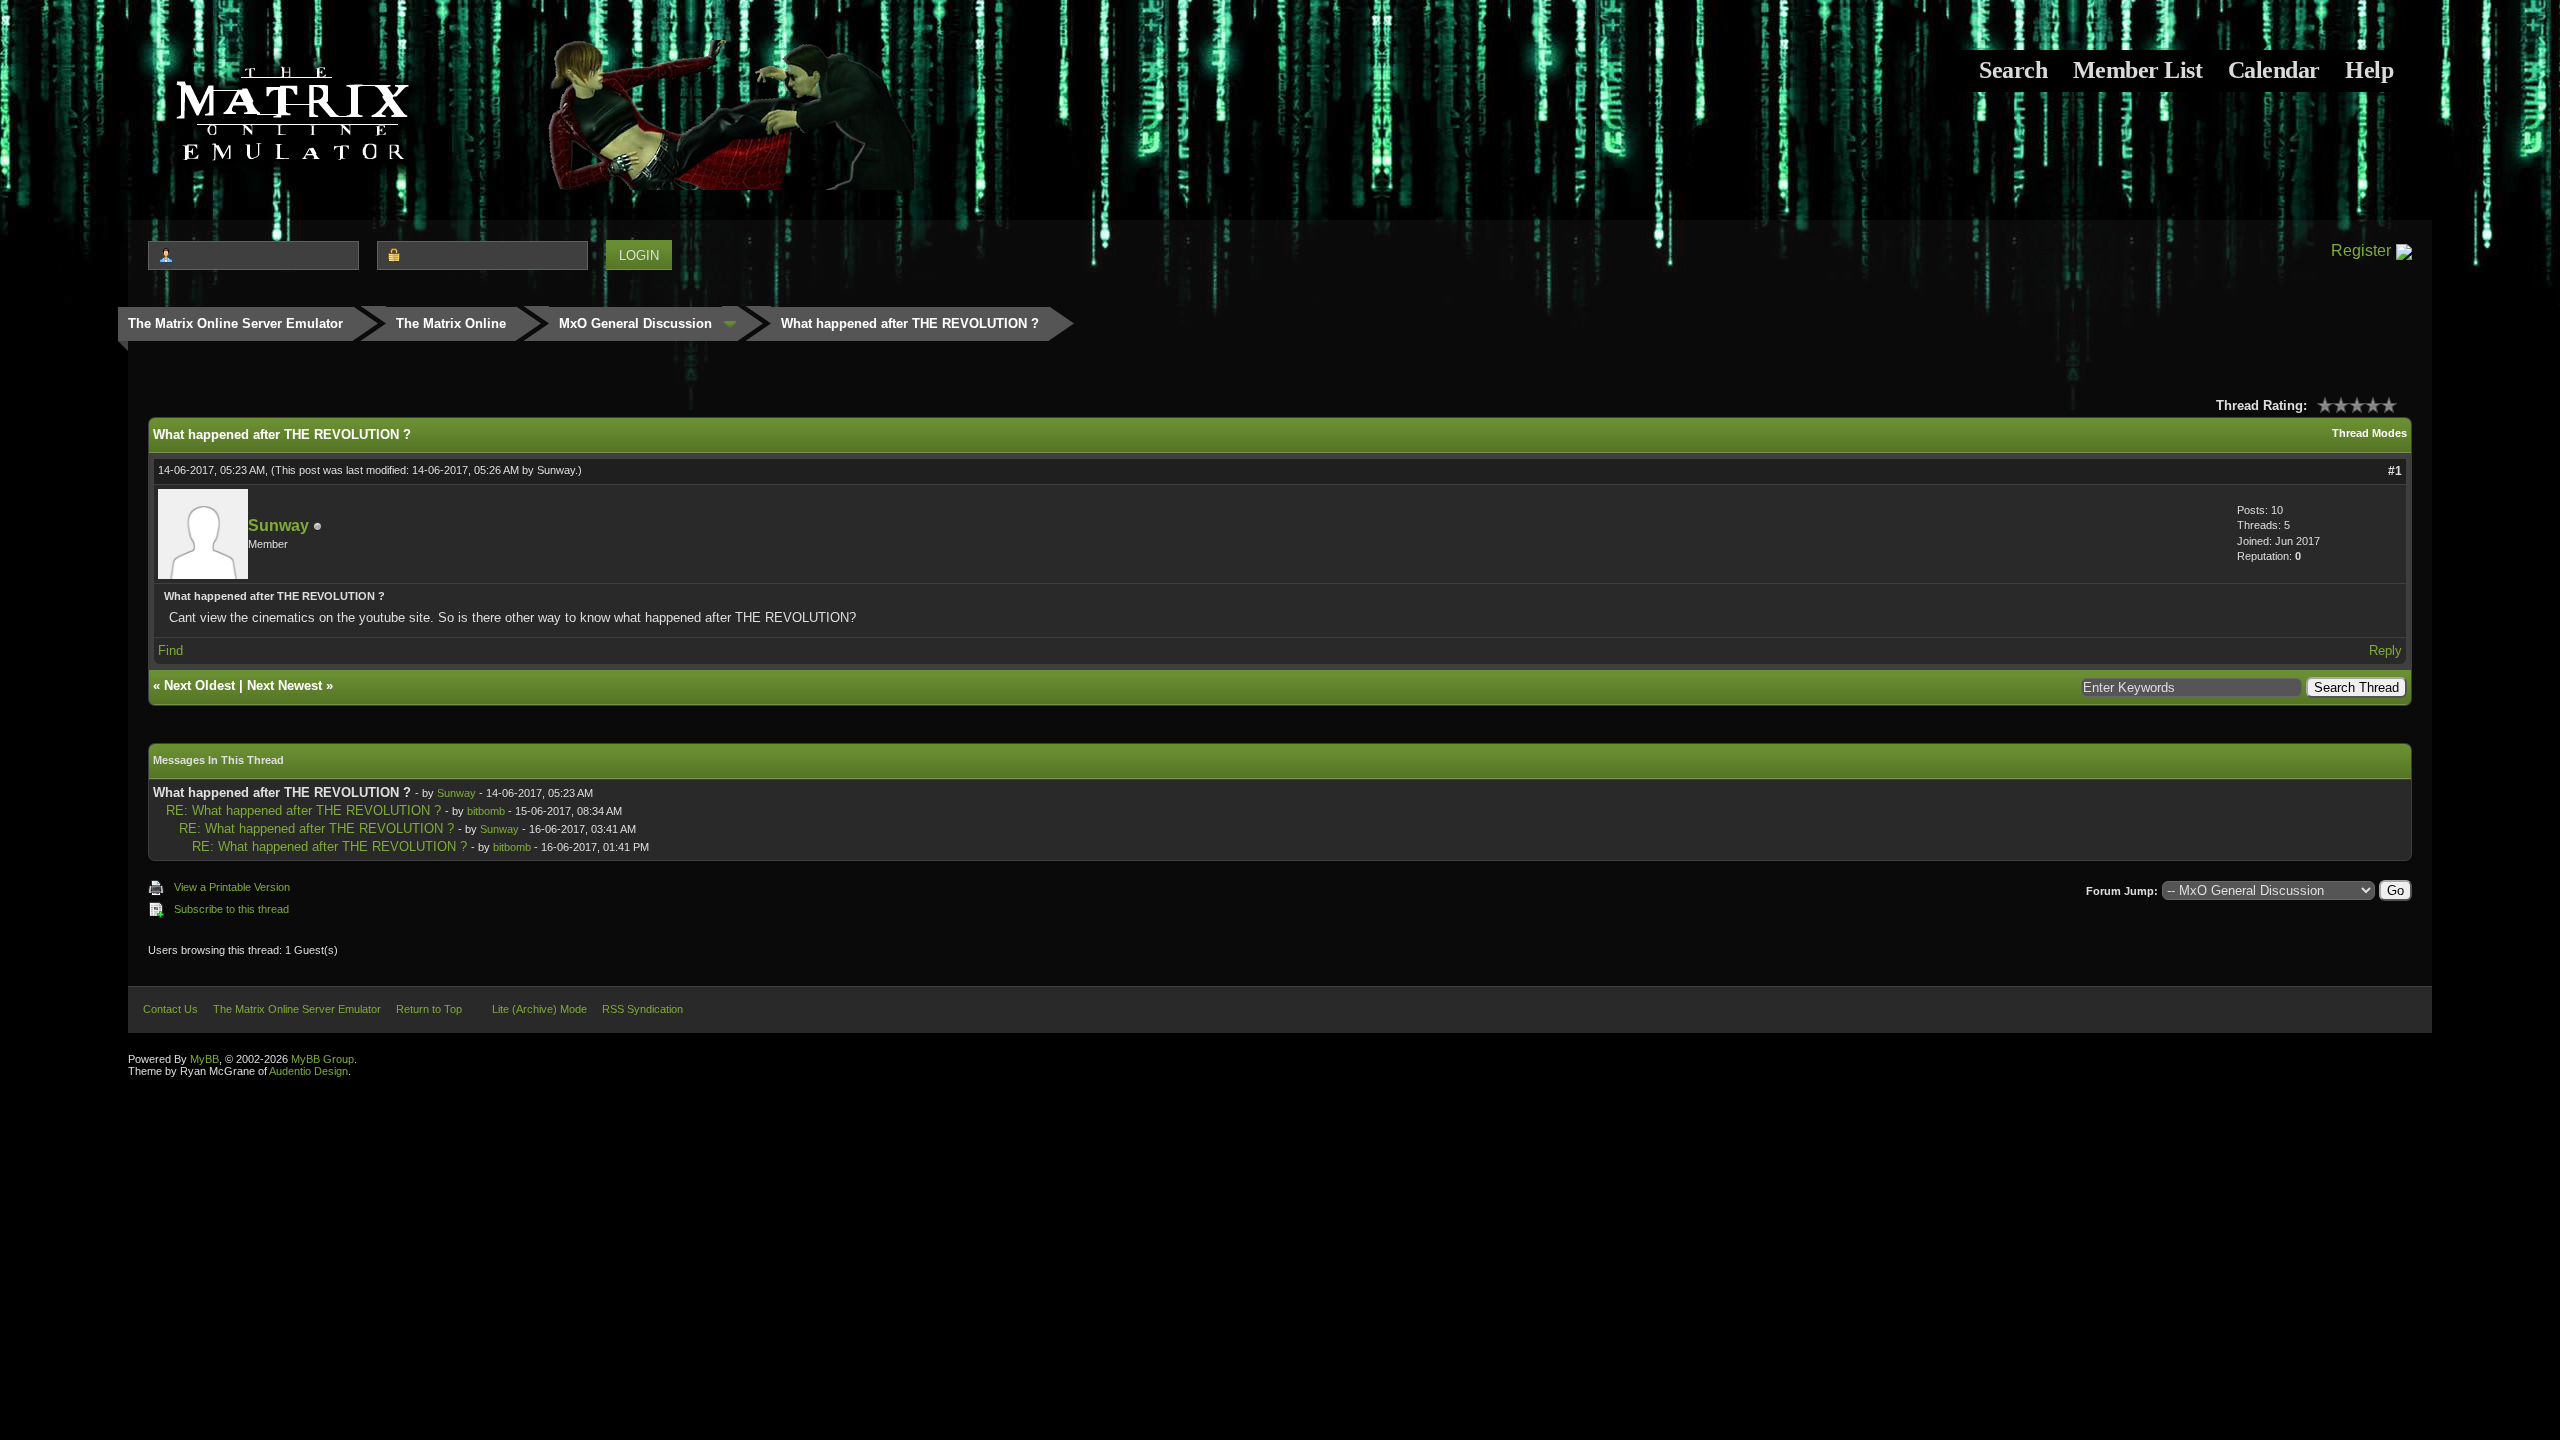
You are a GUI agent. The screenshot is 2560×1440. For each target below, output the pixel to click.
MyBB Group (322, 1059)
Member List (2138, 70)
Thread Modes (2369, 433)
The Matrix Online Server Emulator (235, 323)
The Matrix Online (451, 323)
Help (2369, 70)
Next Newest (284, 685)
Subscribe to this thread (231, 909)
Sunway (556, 470)
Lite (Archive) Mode (539, 1009)
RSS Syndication (642, 1009)
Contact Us (170, 1009)
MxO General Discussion (635, 323)
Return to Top (429, 1009)
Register (2361, 250)
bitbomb (486, 811)
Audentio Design (308, 1071)
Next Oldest (199, 685)
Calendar (2274, 70)
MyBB (204, 1059)
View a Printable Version (232, 887)
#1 (2395, 471)
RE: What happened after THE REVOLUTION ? (303, 810)
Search (2013, 70)
